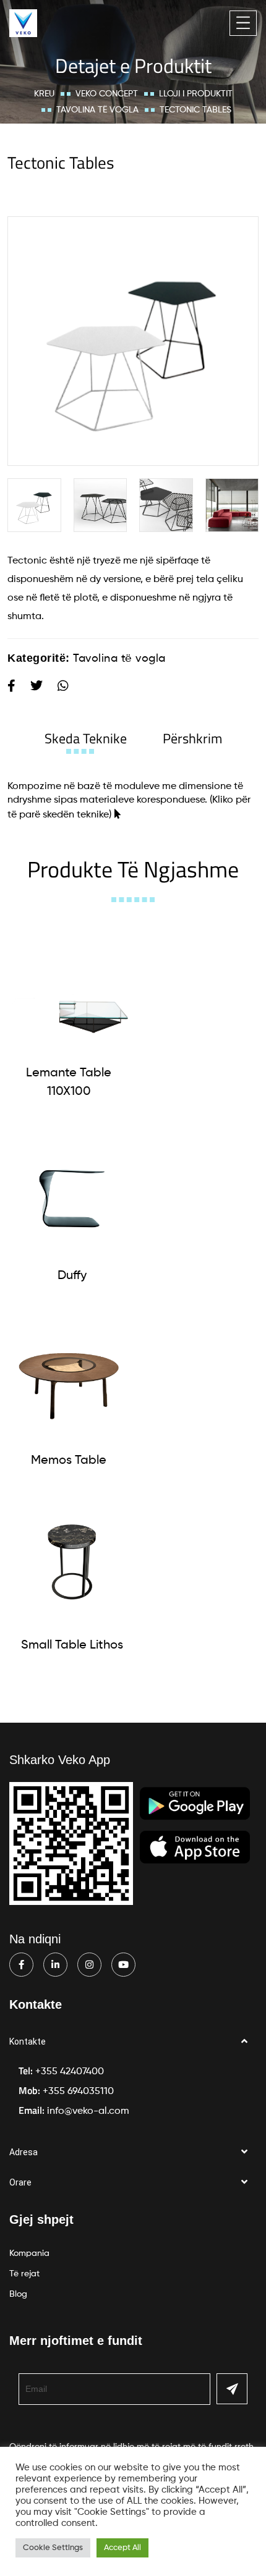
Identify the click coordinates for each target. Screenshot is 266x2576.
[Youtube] (123, 1965)
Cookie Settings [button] (53, 2548)
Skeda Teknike (86, 738)
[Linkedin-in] (55, 1965)
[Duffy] (72, 1193)
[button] (133, 2042)
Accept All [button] (122, 2548)
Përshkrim (192, 738)
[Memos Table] (69, 1377)
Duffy (72, 1276)
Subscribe (232, 2389)
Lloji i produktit (196, 94)
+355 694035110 (78, 2092)
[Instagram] (89, 1965)
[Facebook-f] (21, 1965)
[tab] (86, 738)
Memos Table (69, 1461)
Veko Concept (107, 94)
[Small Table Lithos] (72, 1562)
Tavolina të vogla (97, 110)
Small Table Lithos (72, 1645)
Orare (20, 2182)
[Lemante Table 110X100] (69, 990)
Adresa (24, 2152)
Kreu (44, 94)
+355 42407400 (70, 2072)
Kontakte (28, 2042)
